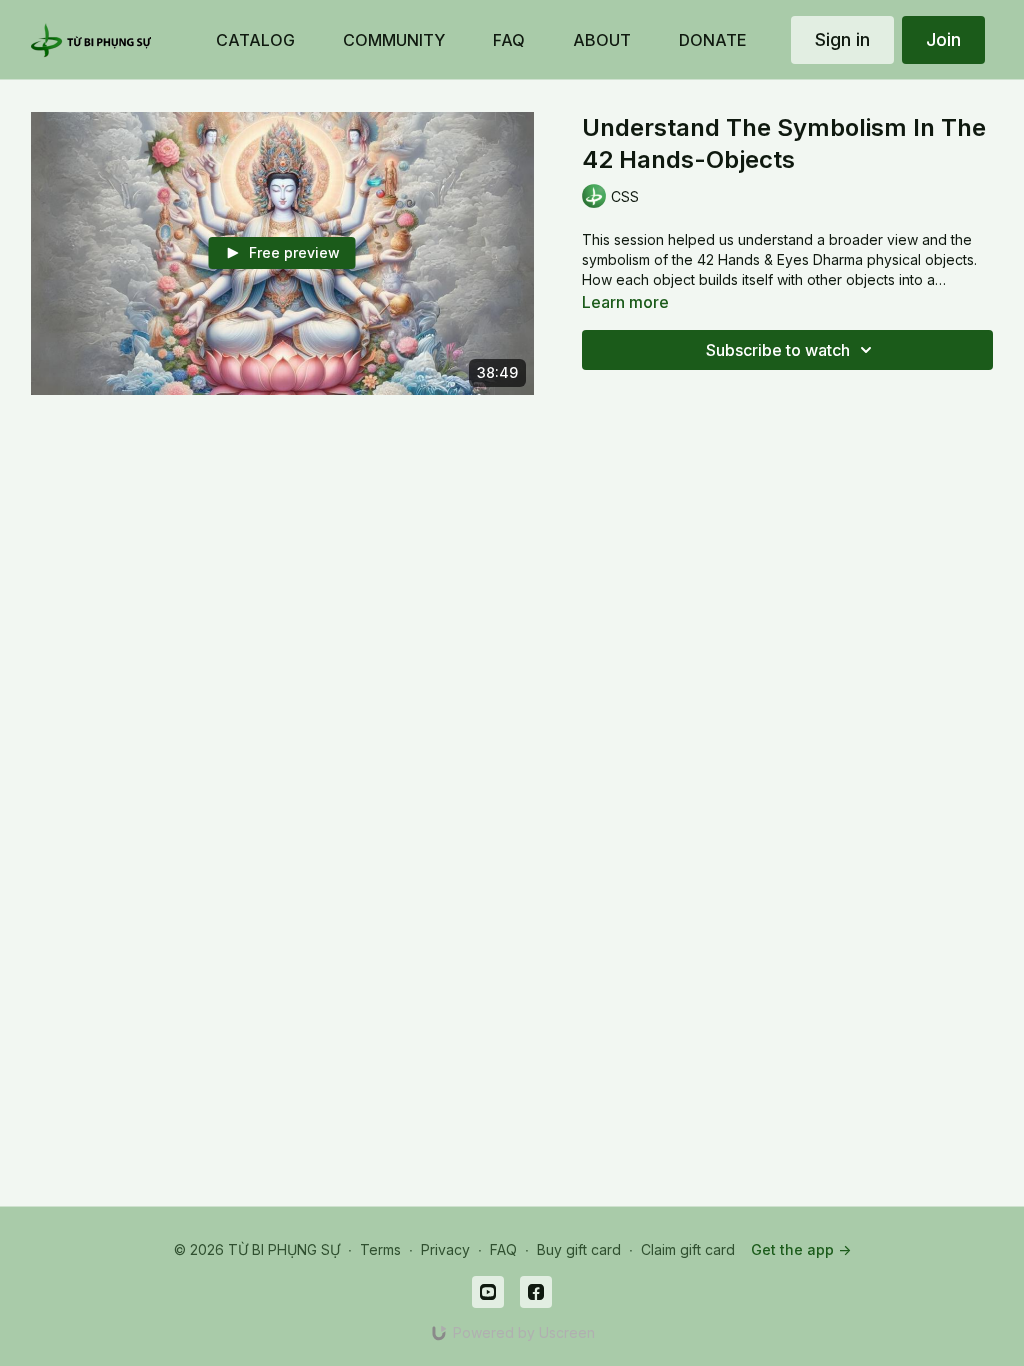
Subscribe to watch (778, 350)
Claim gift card (688, 1249)
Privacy (445, 1249)
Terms (380, 1249)
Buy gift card (579, 1249)
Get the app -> (801, 1249)
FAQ (503, 1249)
